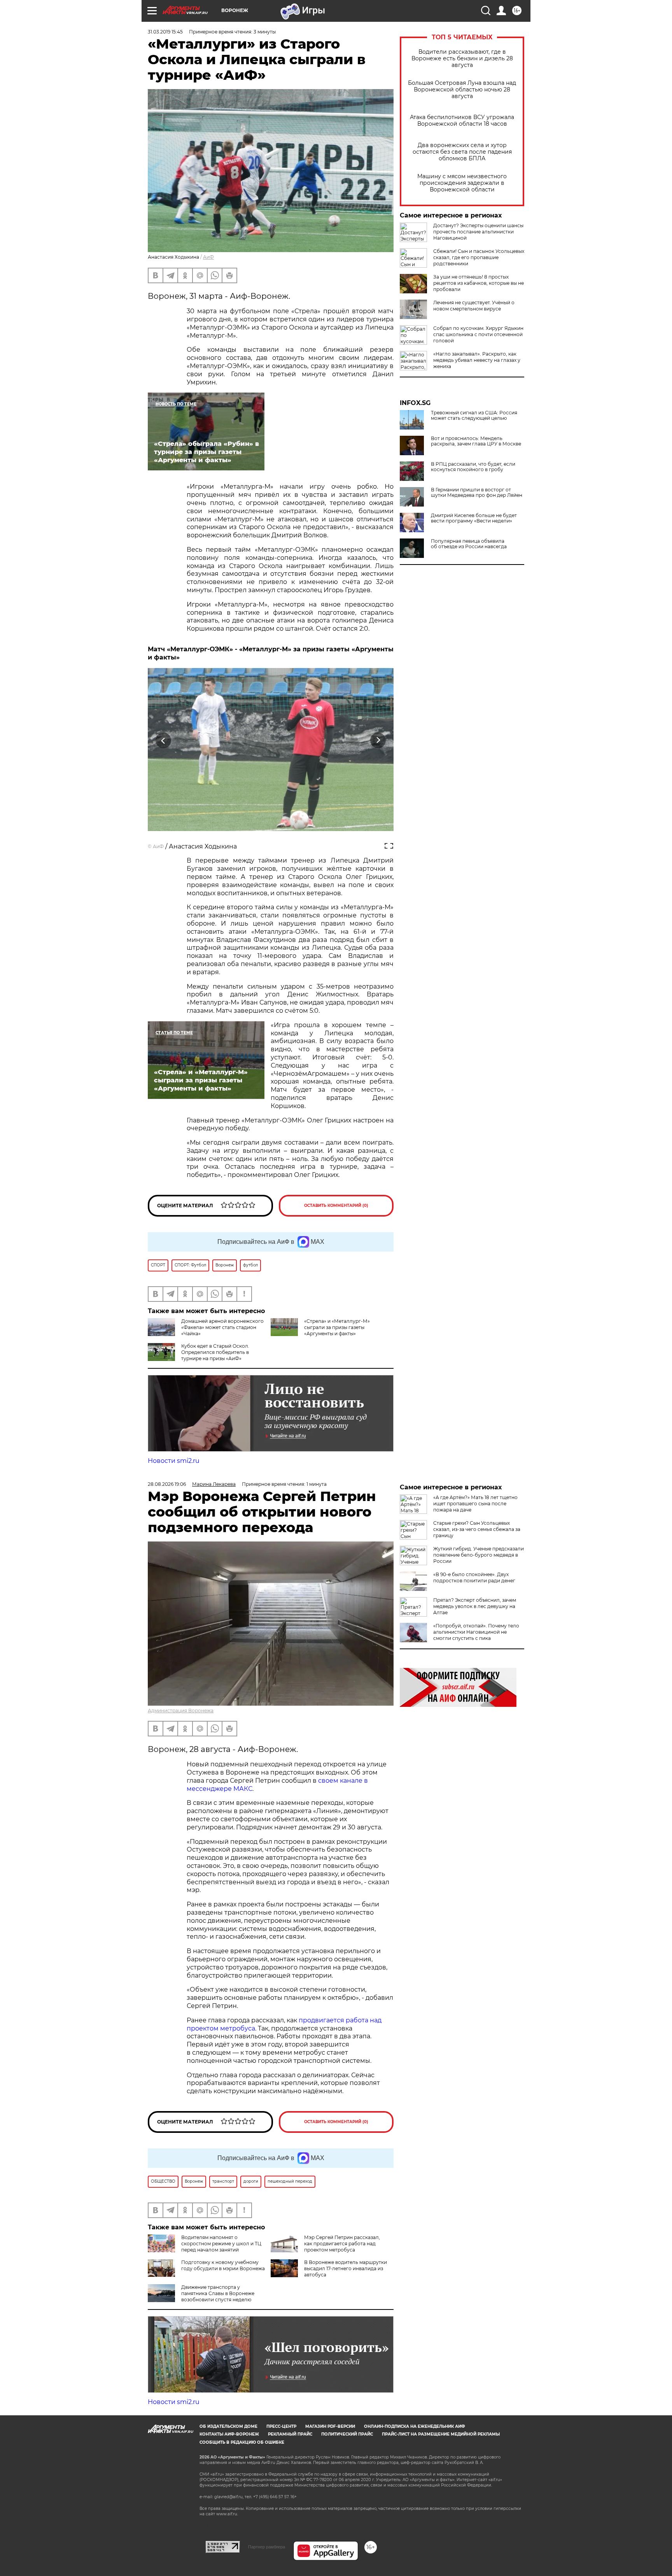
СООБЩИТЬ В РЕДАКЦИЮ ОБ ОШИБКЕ (242, 2442)
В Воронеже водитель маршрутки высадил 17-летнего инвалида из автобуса (346, 2268)
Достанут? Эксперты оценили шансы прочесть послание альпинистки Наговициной (478, 232)
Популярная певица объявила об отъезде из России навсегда (469, 544)
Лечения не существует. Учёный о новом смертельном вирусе (474, 306)
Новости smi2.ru (174, 1461)
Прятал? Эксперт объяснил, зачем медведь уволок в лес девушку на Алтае (475, 1606)
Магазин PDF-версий (330, 2426)
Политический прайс (347, 2434)
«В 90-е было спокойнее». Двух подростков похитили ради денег (474, 1577)
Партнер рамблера (267, 2547)
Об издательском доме (228, 2426)
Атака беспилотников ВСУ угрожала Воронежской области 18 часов (462, 121)
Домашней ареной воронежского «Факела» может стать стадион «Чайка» (222, 1327)
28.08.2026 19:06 (167, 1484)
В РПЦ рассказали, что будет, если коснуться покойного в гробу (473, 467)
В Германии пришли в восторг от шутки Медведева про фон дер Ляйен (477, 493)
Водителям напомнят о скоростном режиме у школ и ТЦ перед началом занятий (221, 2244)
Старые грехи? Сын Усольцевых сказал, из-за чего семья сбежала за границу (477, 1529)
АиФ (208, 257)
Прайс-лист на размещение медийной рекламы (441, 2434)
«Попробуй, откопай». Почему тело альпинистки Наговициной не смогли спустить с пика (476, 1632)
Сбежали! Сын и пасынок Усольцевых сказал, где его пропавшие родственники (479, 257)
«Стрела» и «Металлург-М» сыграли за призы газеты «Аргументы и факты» (337, 1327)
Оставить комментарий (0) (336, 1206)
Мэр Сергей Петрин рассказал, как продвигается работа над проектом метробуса (342, 2244)
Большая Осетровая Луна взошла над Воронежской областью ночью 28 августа (462, 90)
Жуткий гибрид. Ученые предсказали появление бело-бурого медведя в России (479, 1555)
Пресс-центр (281, 2426)
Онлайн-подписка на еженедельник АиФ (415, 2426)
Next (378, 741)
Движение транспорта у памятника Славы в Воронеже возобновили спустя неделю (218, 2293)
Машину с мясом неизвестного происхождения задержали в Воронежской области (462, 183)
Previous (164, 741)
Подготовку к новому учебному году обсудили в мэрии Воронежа (223, 2265)
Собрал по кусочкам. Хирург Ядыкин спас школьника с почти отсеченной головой (478, 334)
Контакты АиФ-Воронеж (229, 2434)
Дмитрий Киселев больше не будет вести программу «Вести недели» (474, 518)
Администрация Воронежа (181, 1711)
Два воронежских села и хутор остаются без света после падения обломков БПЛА (462, 152)
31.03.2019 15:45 (165, 32)
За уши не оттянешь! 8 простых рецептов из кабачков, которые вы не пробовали (479, 283)
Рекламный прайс (290, 2434)
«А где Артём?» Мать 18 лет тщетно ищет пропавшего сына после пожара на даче (475, 1504)
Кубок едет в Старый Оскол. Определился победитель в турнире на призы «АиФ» (215, 1352)
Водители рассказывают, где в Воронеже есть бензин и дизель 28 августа (462, 59)
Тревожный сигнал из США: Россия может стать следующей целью (474, 416)
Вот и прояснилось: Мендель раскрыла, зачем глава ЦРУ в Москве (476, 441)
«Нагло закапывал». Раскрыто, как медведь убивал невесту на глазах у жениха (477, 360)
